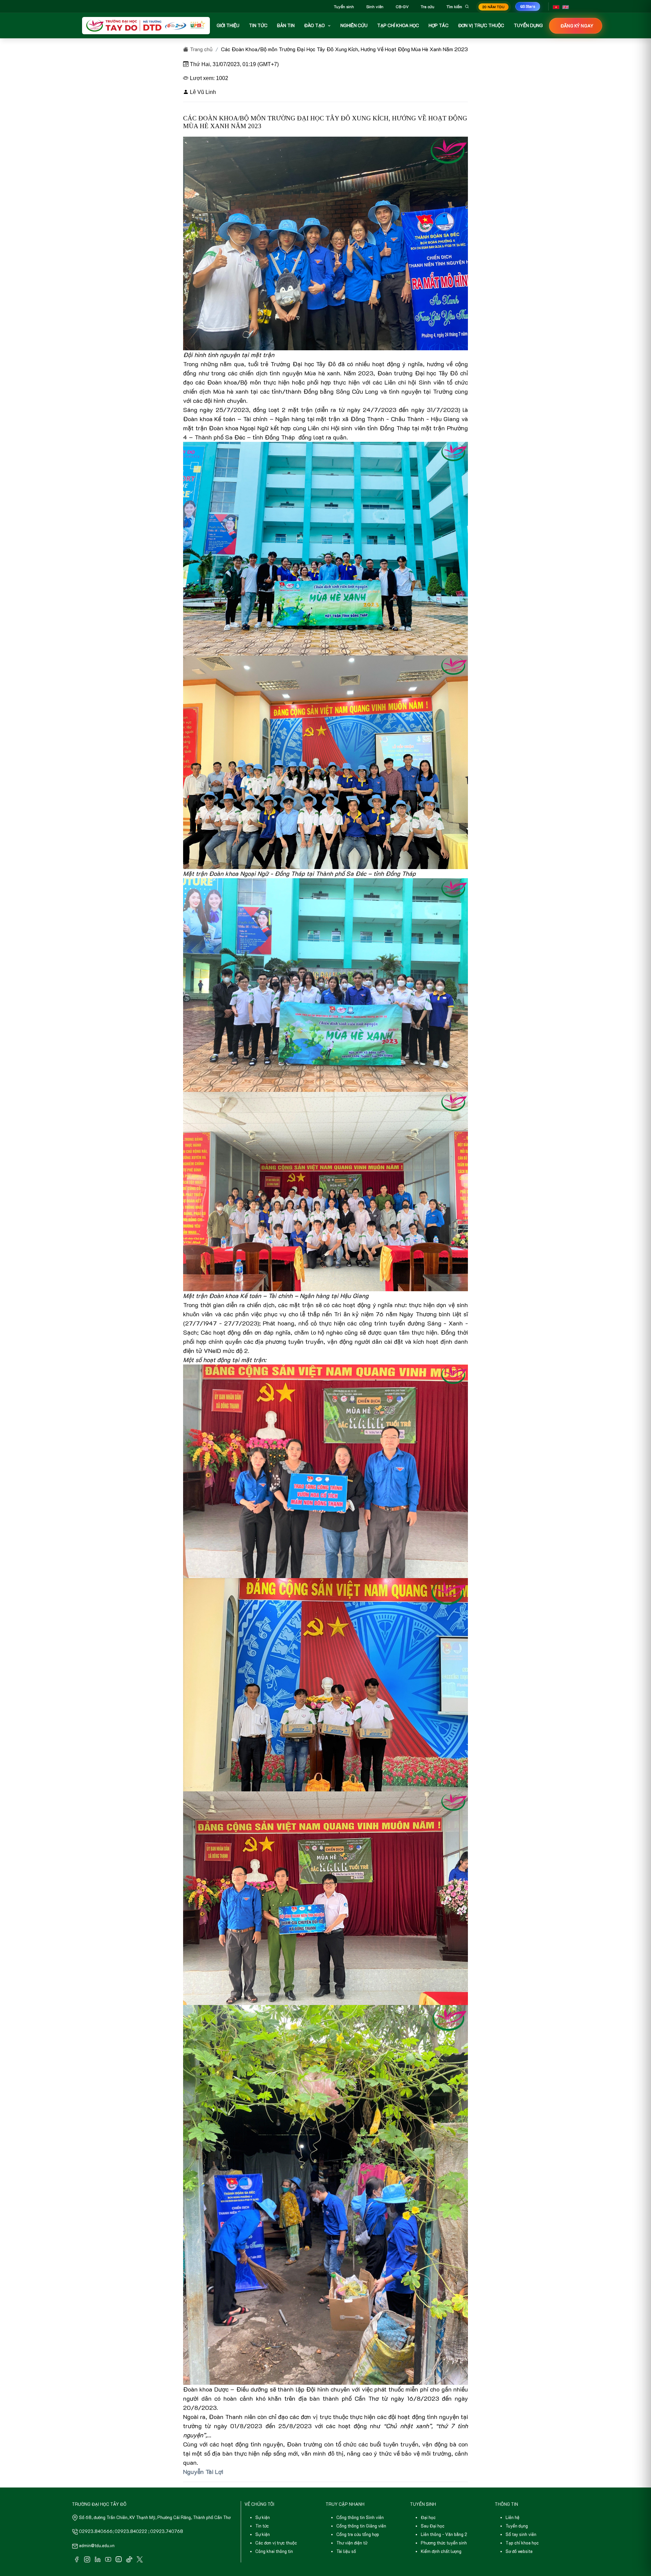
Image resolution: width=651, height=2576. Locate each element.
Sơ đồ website (519, 2551)
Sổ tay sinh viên (521, 2534)
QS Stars (528, 6)
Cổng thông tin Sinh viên (360, 2517)
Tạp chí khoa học (522, 2543)
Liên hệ (512, 2517)
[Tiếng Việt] (556, 6)
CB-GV (402, 6)
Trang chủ (201, 49)
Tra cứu (428, 6)
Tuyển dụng (517, 2526)
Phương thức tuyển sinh (444, 2543)
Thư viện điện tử (352, 2543)
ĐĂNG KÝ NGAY (577, 26)
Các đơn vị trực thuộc (276, 2543)
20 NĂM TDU (494, 7)
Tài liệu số (346, 2551)
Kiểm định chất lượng (441, 2551)
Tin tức (262, 2526)
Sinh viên (375, 6)
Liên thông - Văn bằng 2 (444, 2534)
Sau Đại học (433, 2526)
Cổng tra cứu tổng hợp (358, 2534)
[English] (566, 6)
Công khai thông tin (274, 2551)
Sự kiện (263, 2517)
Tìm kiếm (454, 6)
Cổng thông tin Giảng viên (361, 2526)
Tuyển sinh (344, 6)
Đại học (428, 2517)
